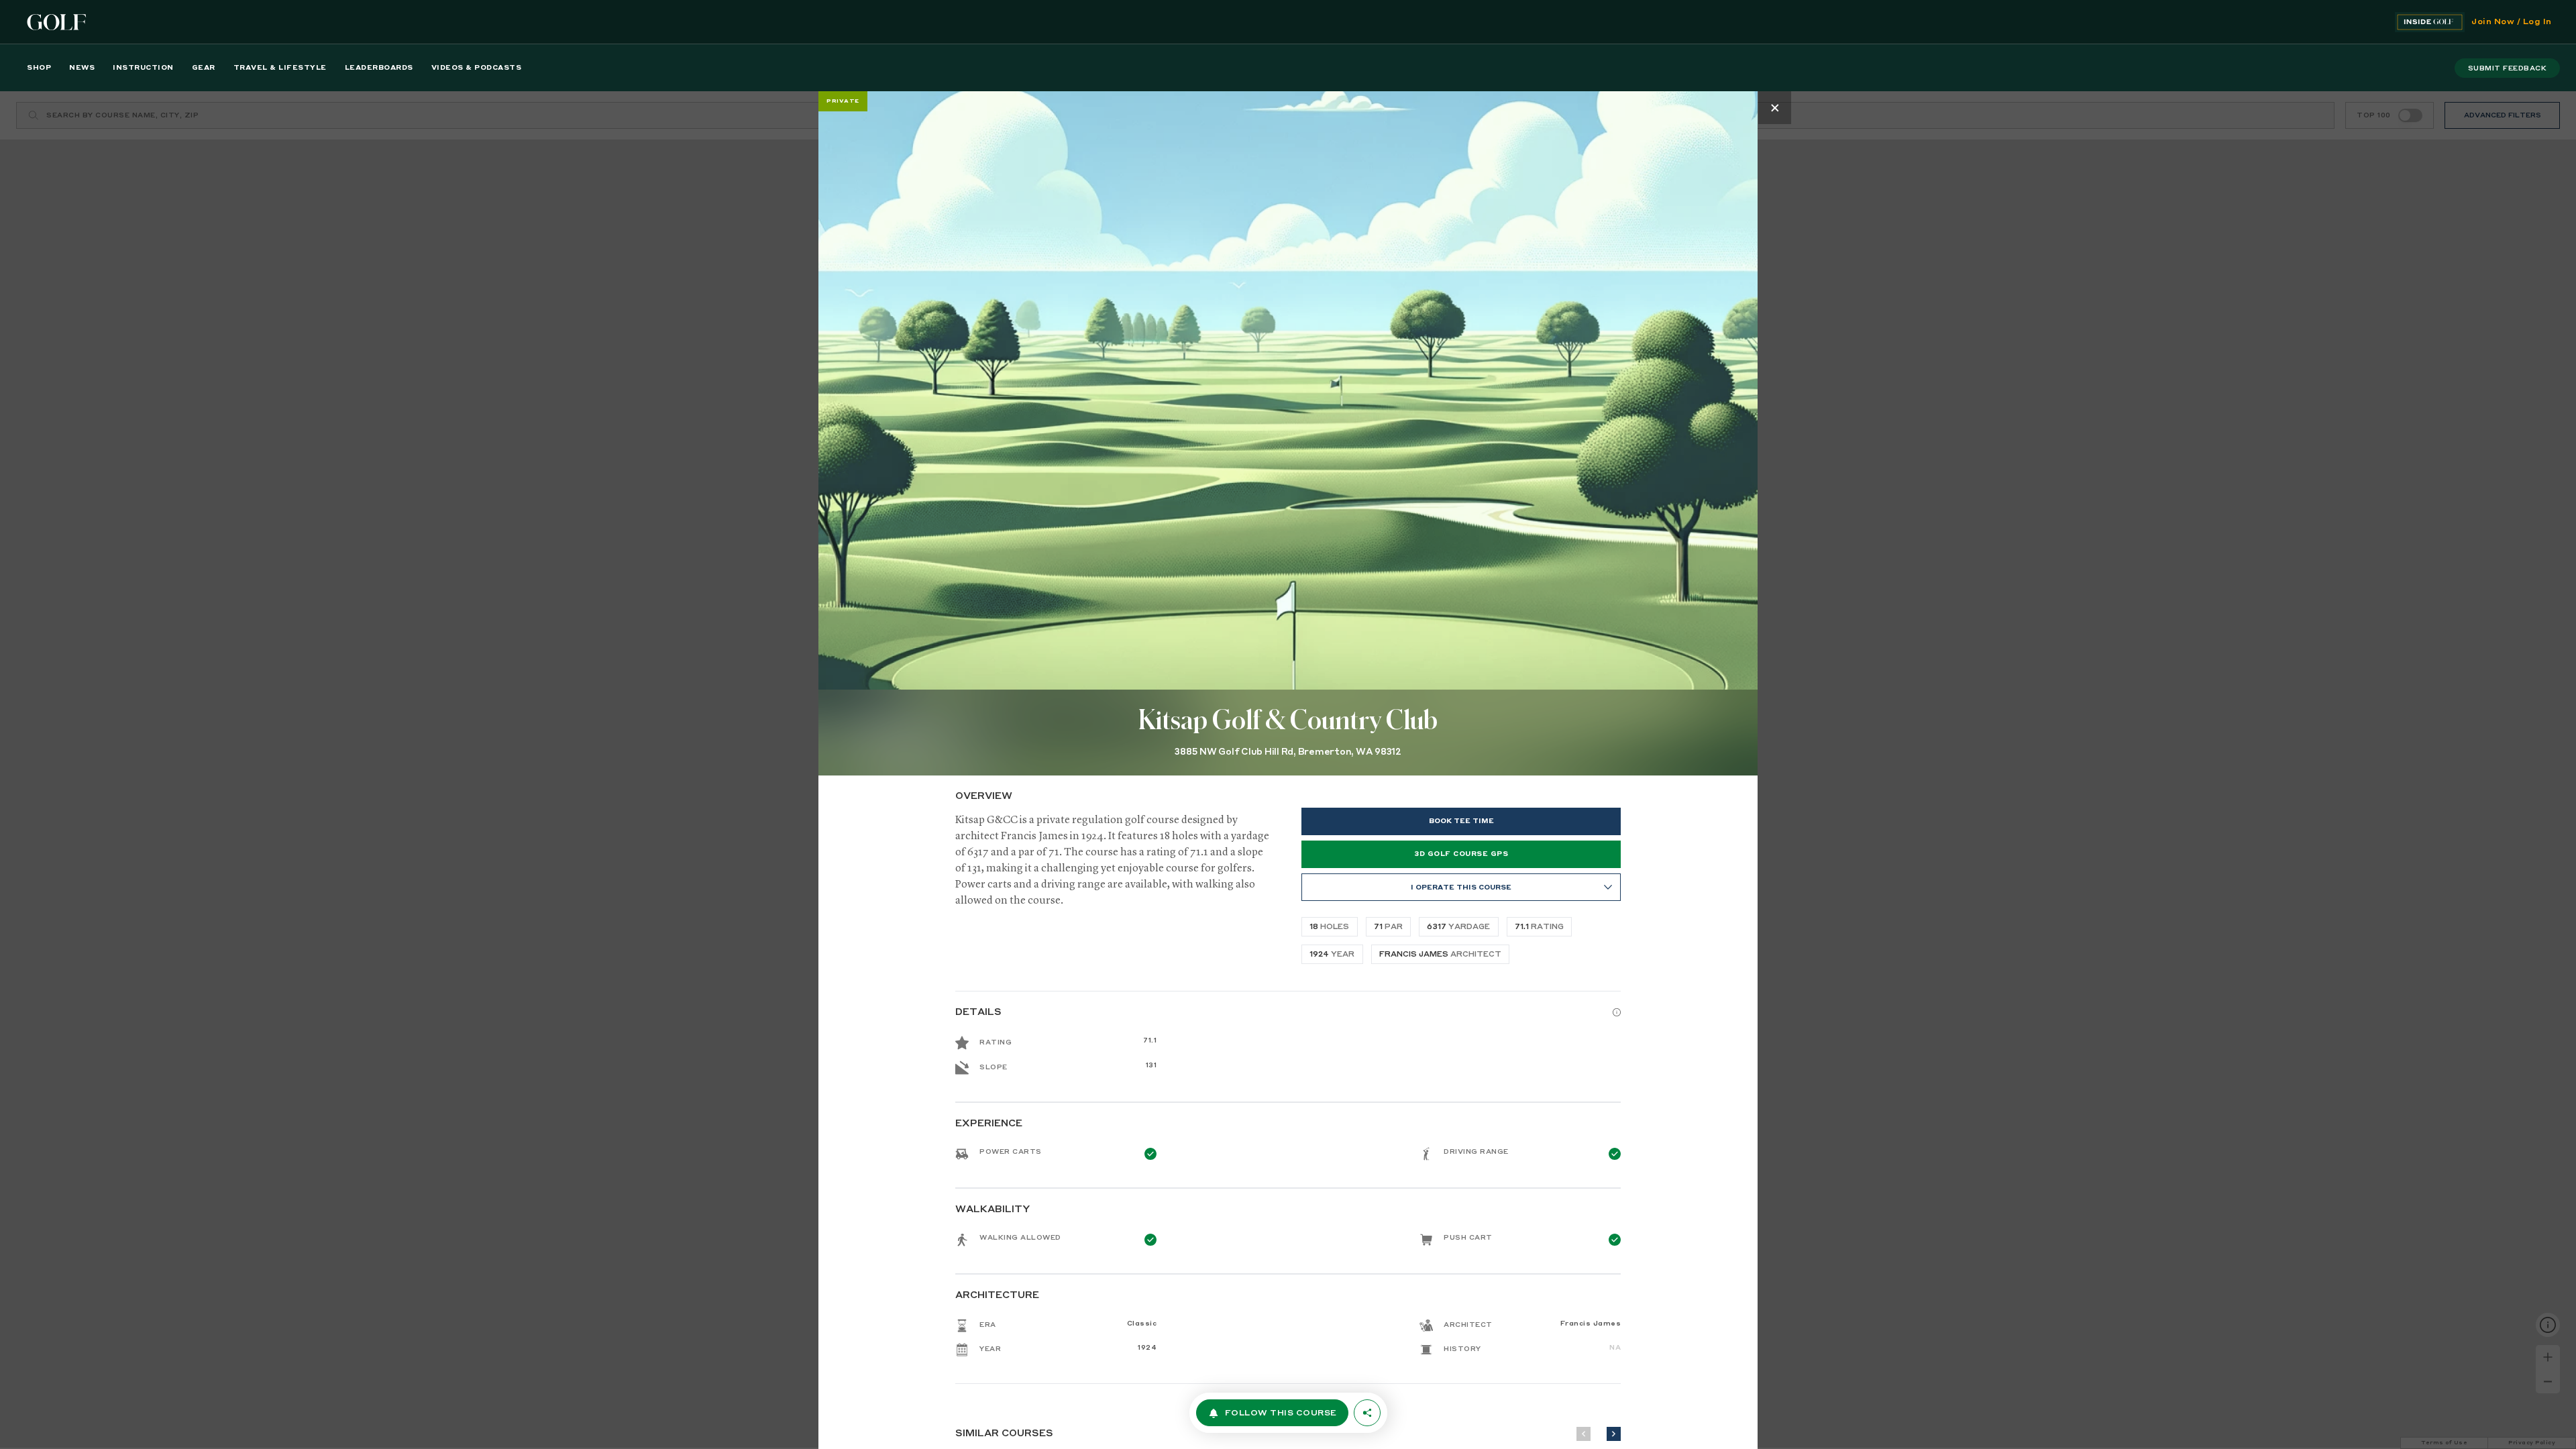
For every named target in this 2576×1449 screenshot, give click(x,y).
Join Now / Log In (2512, 22)
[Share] (1367, 1413)
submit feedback (2508, 68)
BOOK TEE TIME (1461, 821)
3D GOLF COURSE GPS (1461, 854)
